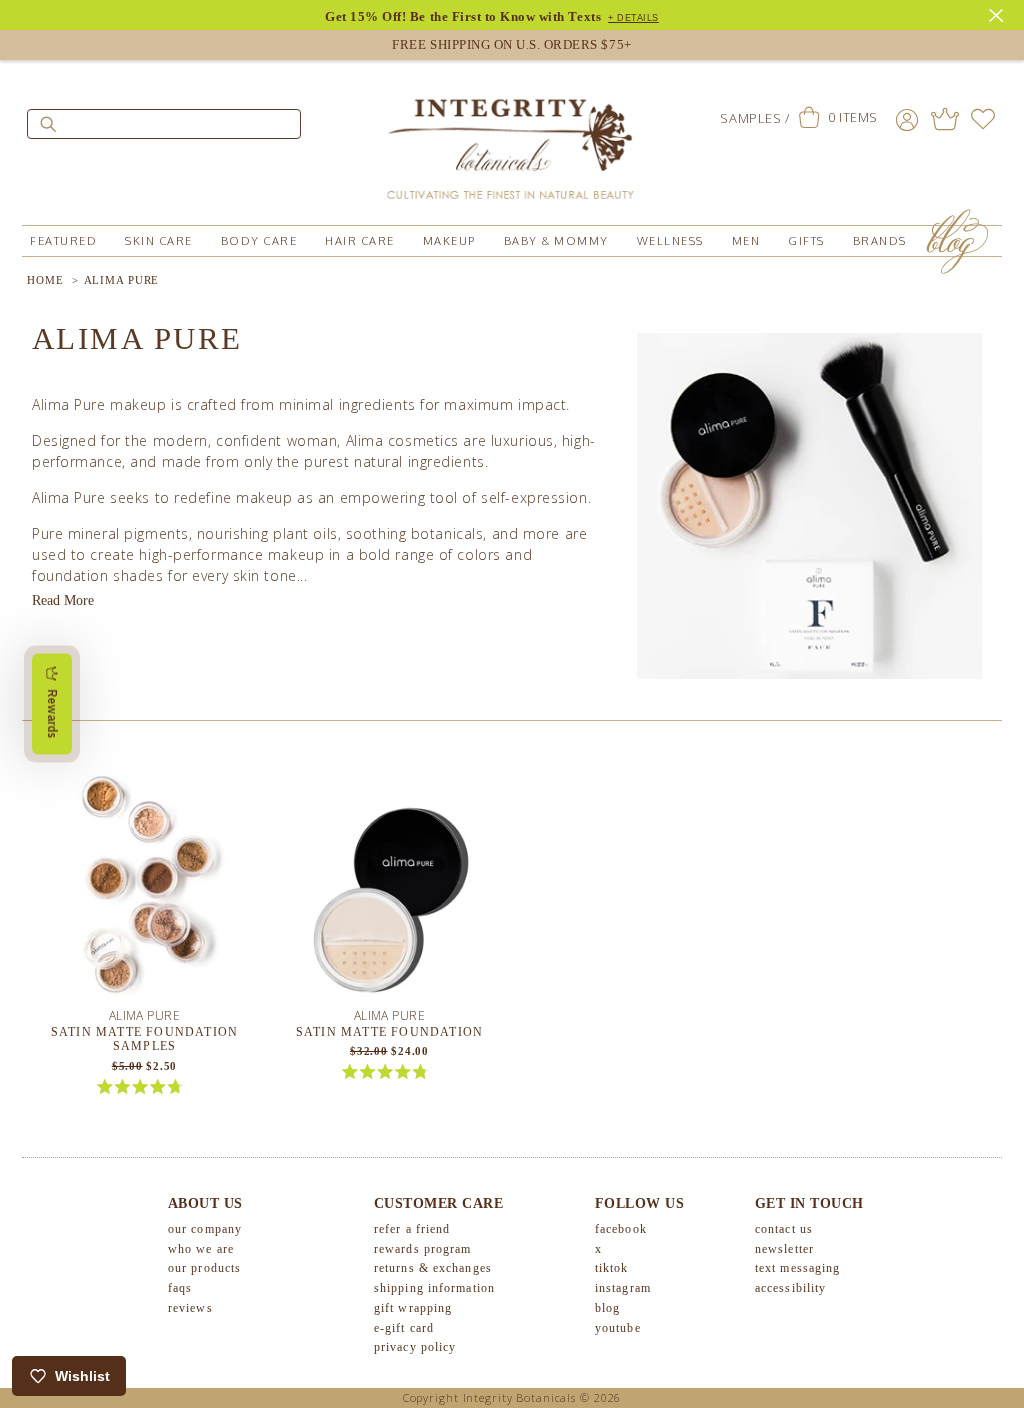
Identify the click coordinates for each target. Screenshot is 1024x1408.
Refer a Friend (412, 1229)
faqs (180, 1288)
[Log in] (907, 119)
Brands (880, 241)
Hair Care (360, 241)
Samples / (754, 118)
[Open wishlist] (983, 119)
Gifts (806, 241)
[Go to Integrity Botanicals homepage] (512, 140)
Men (746, 241)
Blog (607, 1308)
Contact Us (784, 1229)
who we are (201, 1249)
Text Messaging (797, 1268)
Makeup (449, 241)
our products (204, 1268)
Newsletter (784, 1249)
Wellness (670, 241)
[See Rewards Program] (945, 119)
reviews (190, 1308)
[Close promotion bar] (999, 13)
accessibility (790, 1288)
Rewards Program (423, 1249)
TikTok (612, 1268)
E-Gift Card (404, 1328)
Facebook (621, 1229)
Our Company (205, 1229)
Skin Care (159, 241)
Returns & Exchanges (433, 1268)
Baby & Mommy (556, 241)
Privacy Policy (415, 1347)
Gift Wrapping (413, 1308)
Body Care (259, 241)
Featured (63, 241)
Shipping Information (434, 1288)
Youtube (618, 1328)
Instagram (623, 1288)
